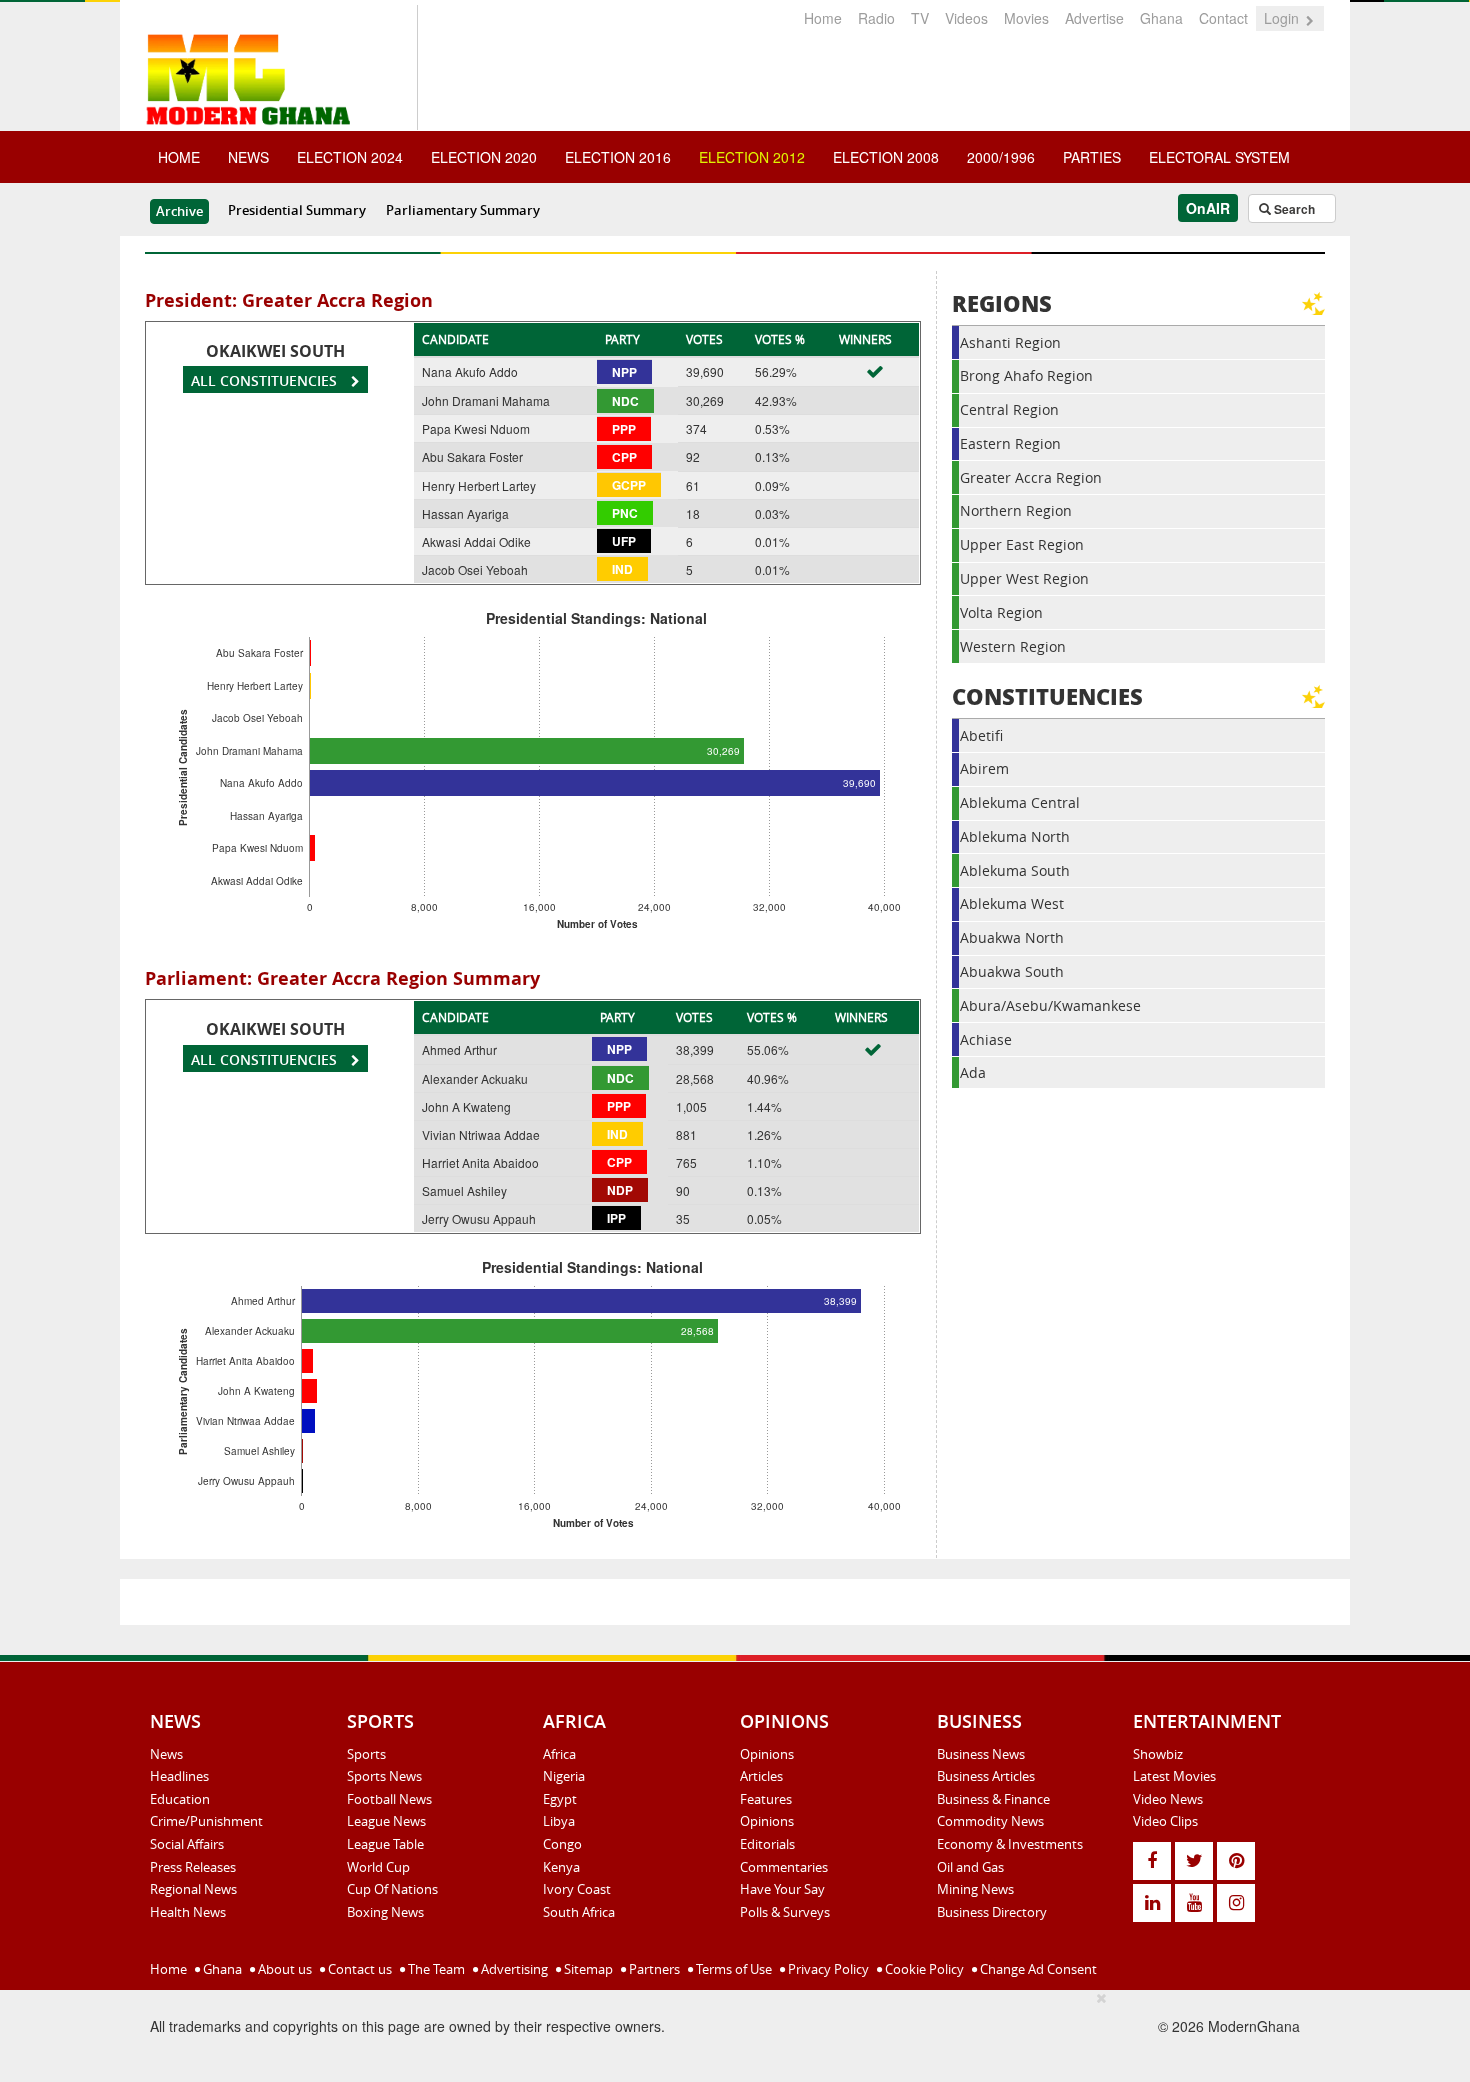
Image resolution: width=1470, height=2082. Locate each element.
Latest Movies (1174, 1776)
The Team (435, 1969)
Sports (366, 1754)
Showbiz (1158, 1754)
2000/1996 (1001, 157)
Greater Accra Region (1031, 477)
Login (1283, 18)
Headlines (179, 1776)
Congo (562, 1844)
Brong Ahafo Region (1026, 375)
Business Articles (986, 1776)
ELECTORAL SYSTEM (1219, 157)
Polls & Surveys (785, 1912)
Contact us (358, 1969)
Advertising (513, 1969)
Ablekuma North (1015, 836)
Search (1293, 209)
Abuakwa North (1012, 937)
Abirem (984, 768)
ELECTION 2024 (350, 157)
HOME (179, 157)
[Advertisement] (728, 2033)
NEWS (248, 157)
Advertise (1094, 18)
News (166, 1754)
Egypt (560, 1799)
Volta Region (1001, 612)
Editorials (767, 1844)
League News (386, 1821)
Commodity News (990, 1821)
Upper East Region (1022, 544)
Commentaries (784, 1867)
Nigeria (564, 1776)
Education (180, 1799)
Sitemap (587, 1969)
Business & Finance (993, 1799)
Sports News (384, 1776)
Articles (761, 1776)
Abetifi (981, 735)
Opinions (767, 1754)
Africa (559, 1754)
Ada (973, 1072)
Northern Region (1016, 510)
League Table (385, 1844)
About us (283, 1969)
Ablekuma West (1012, 903)
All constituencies (266, 380)
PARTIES (1092, 157)
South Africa (579, 1912)
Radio (876, 18)
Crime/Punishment (206, 1821)
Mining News (975, 1889)
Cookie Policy (923, 1969)
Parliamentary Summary (463, 210)
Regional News (193, 1889)
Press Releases (193, 1867)
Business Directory (992, 1912)
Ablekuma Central (1020, 802)
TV (920, 18)
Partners (653, 1969)
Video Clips (1165, 1821)
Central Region (1009, 409)
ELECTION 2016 (618, 157)
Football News (389, 1799)
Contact (1223, 18)
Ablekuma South (1015, 870)
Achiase (986, 1039)
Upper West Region (1024, 578)
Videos (966, 18)
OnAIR (1208, 208)
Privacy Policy (827, 1969)
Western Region (1013, 646)
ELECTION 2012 (752, 157)
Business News (981, 1754)
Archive (179, 211)
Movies (1026, 18)
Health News (188, 1912)
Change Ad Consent (1037, 1969)
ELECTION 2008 (886, 157)
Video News (1168, 1799)
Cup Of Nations (392, 1889)
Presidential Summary (297, 210)
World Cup (378, 1867)
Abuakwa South (1012, 971)
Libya (559, 1821)
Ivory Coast (577, 1889)
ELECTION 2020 (484, 157)
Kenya (561, 1867)
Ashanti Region (1010, 342)
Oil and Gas (970, 1867)
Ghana (1161, 18)
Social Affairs (187, 1844)
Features (766, 1799)
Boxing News (385, 1912)
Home (823, 18)
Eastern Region (1010, 443)
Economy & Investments (1010, 1844)
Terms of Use (732, 1969)
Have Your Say (782, 1889)
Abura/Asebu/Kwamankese (1050, 1005)
